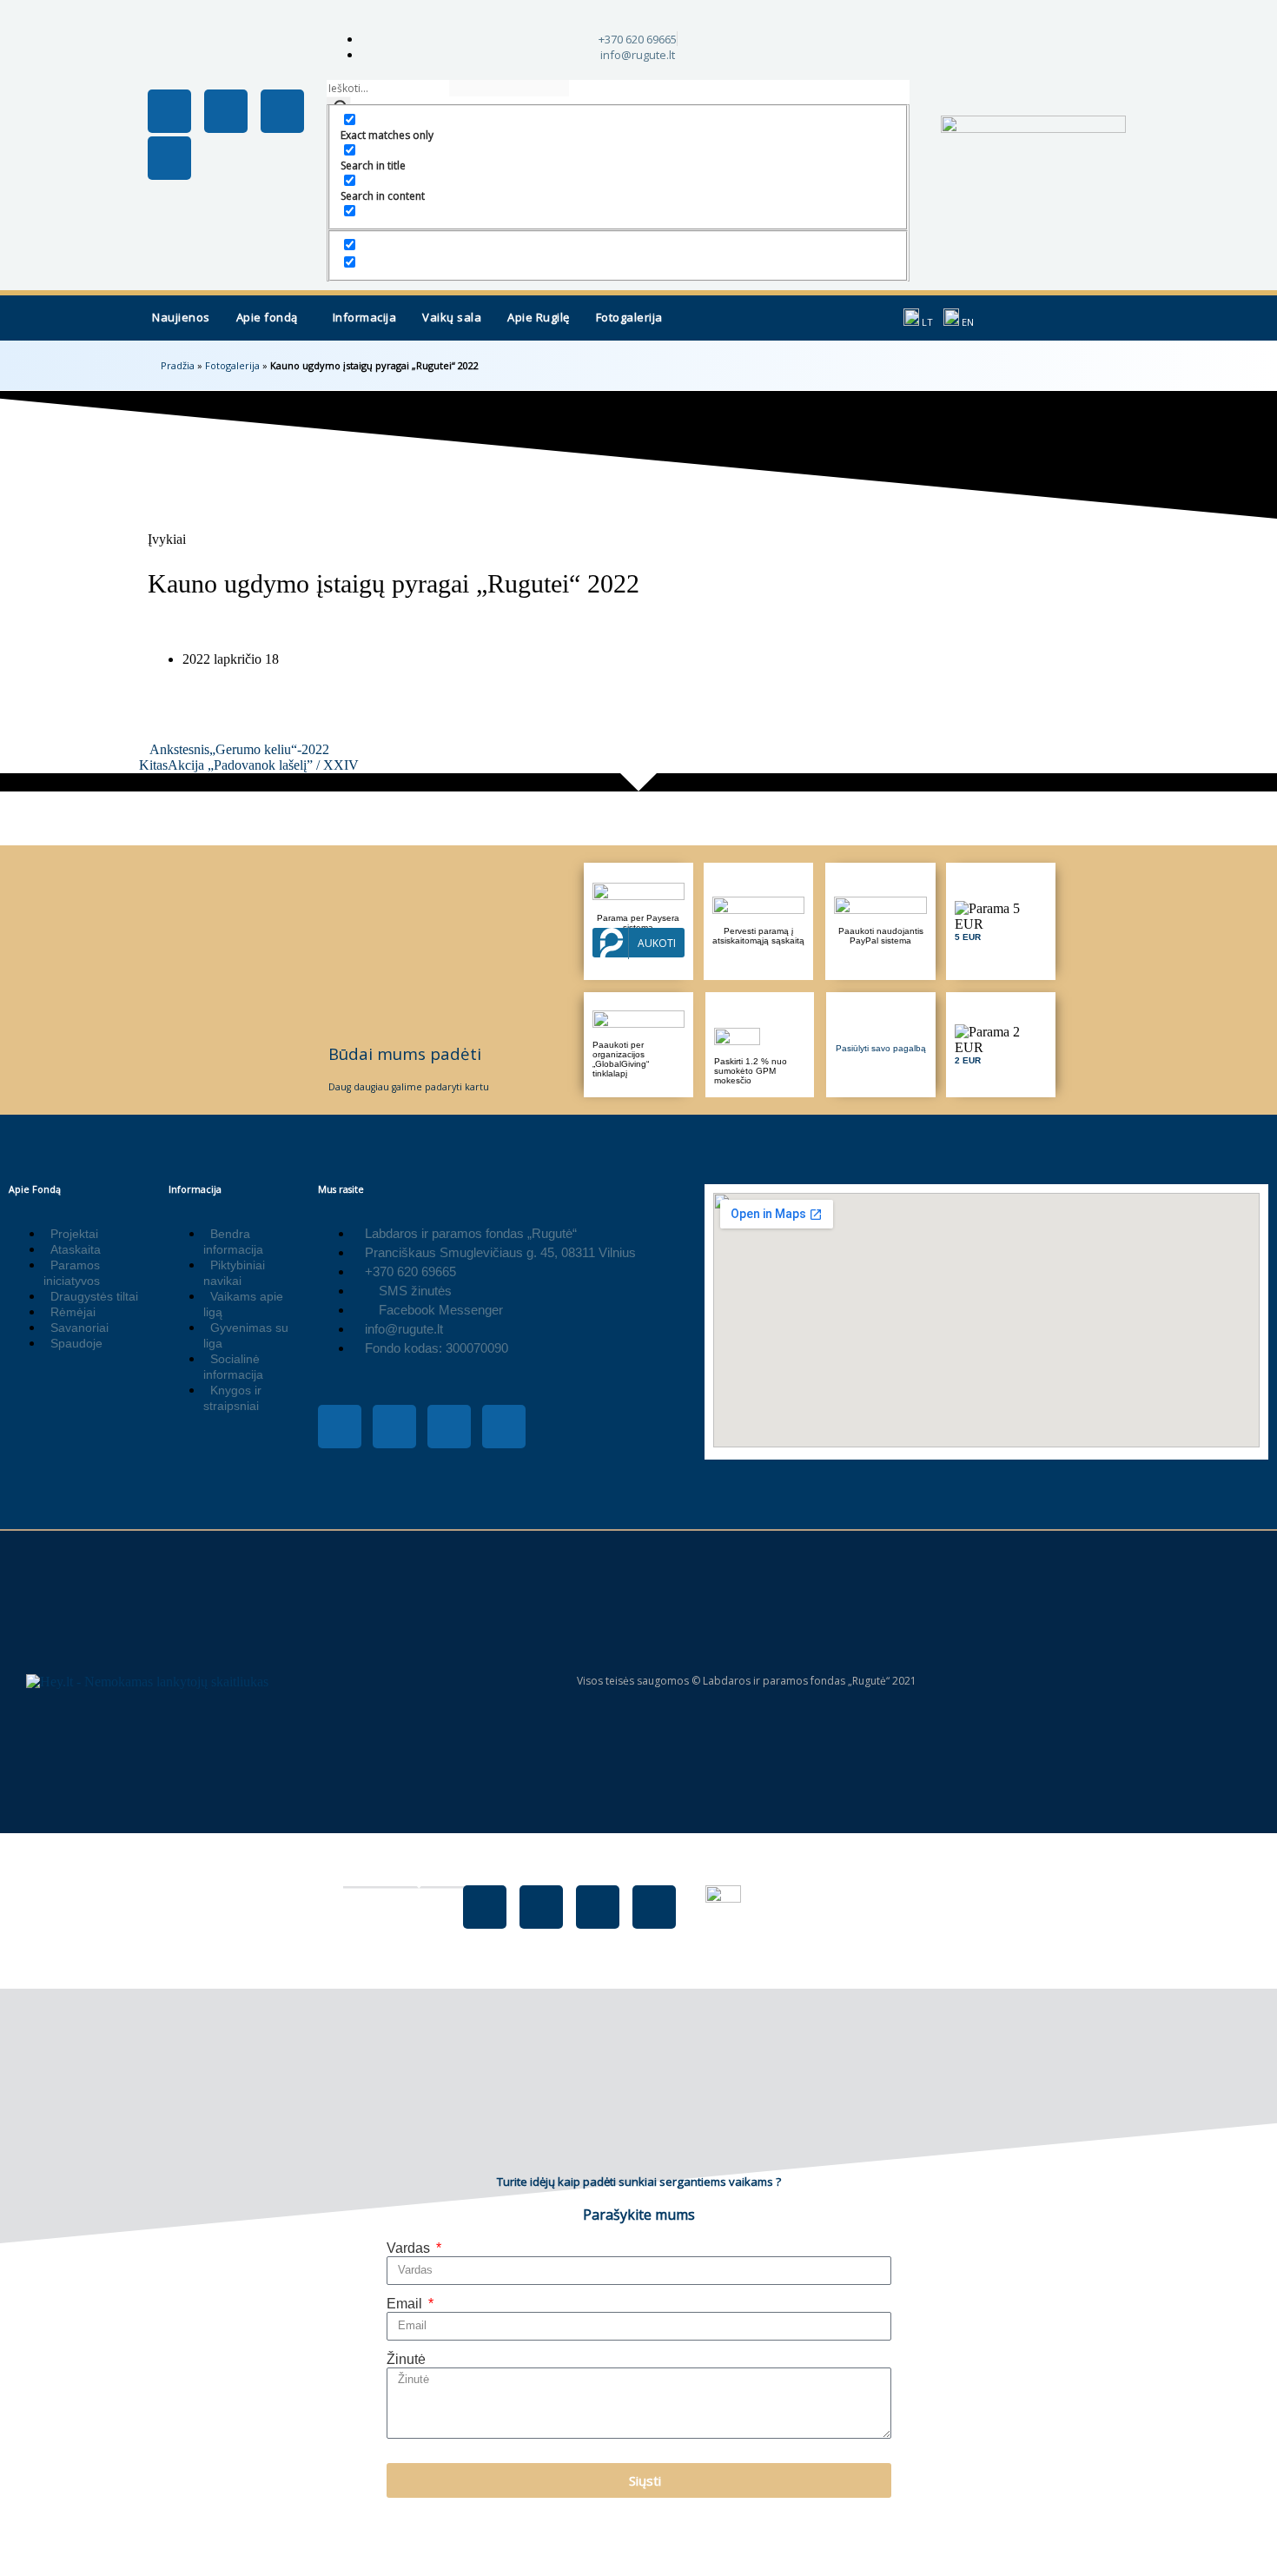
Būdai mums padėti (405, 1053)
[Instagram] (226, 111)
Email (406, 2304)
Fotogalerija (629, 317)
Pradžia (178, 365)
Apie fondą (267, 317)
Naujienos (181, 317)
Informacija (365, 317)
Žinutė (406, 2359)
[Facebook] (485, 1907)
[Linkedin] (169, 158)
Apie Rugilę (539, 317)
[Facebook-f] (169, 111)
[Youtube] (282, 111)
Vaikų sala (452, 317)
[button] (271, 318)
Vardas (410, 2248)
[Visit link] (1001, 921)
